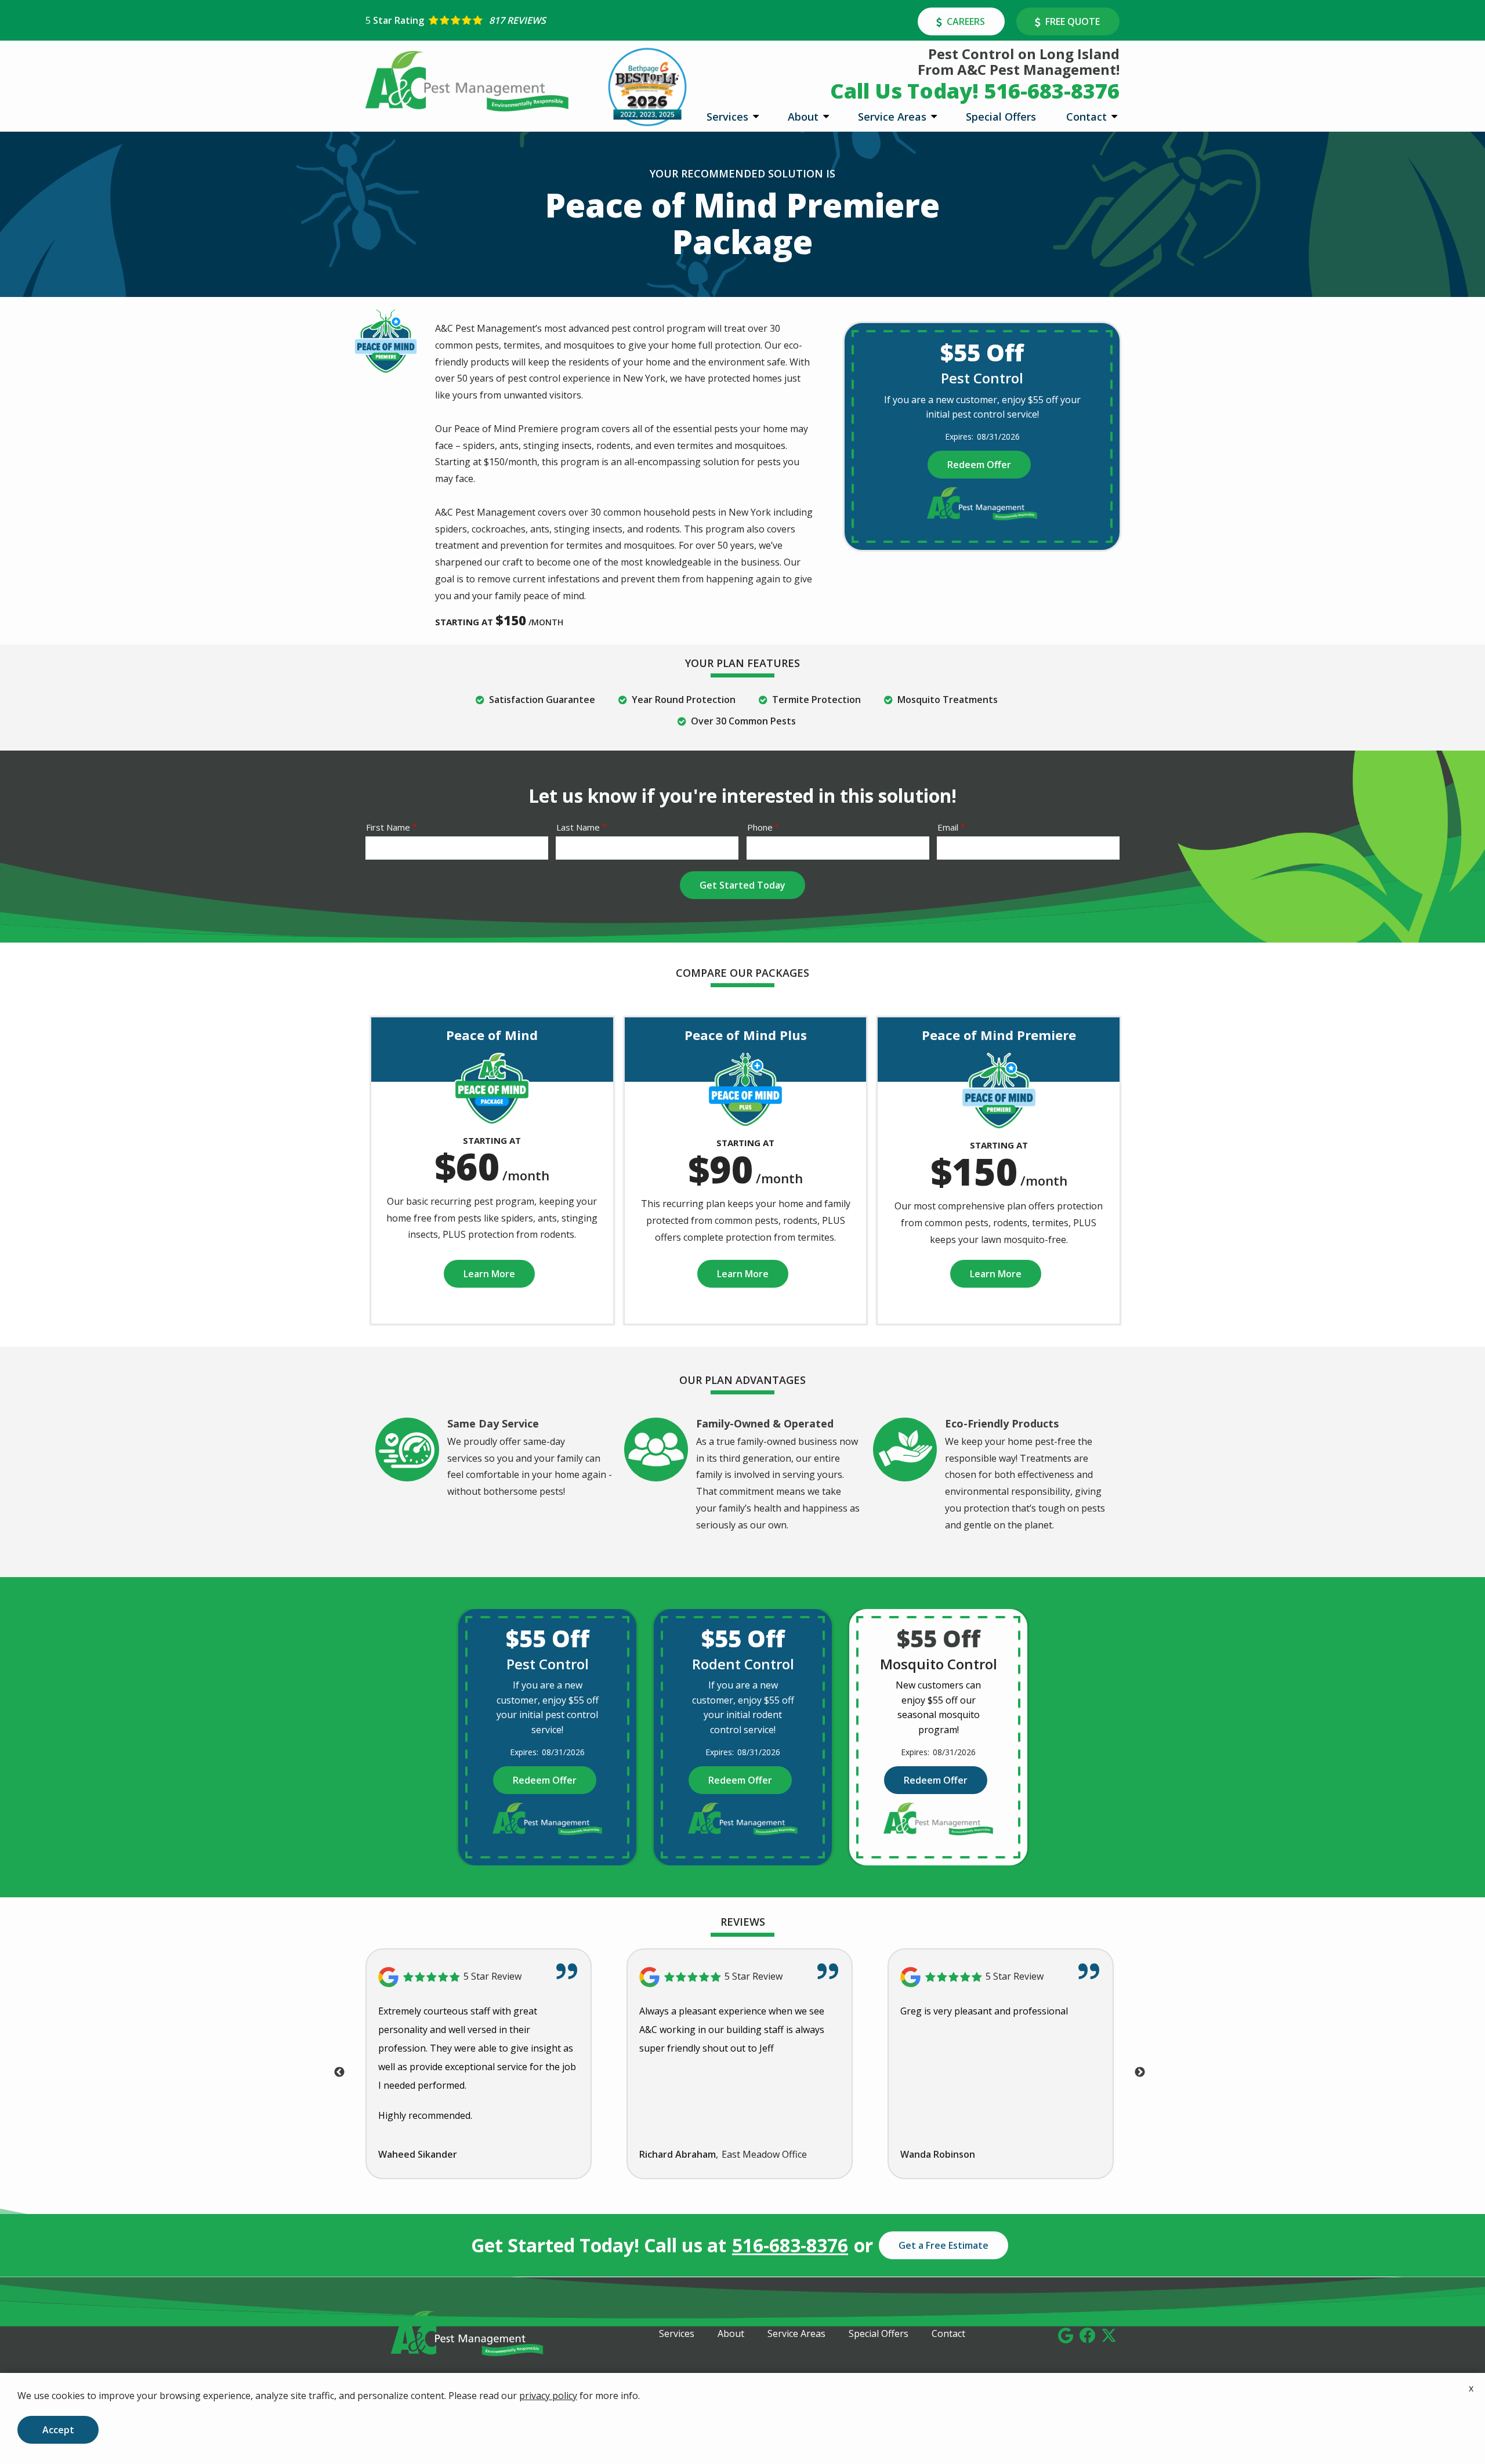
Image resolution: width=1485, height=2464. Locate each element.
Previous (339, 2072)
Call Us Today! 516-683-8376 (975, 91)
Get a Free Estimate (943, 2245)
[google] (1066, 2334)
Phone (760, 827)
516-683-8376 (790, 2245)
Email (948, 827)
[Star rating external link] (554, 20)
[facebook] (1087, 2334)
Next (1140, 2072)
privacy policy (548, 2396)
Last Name (578, 827)
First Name (388, 827)
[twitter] (1109, 2334)
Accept (58, 2430)
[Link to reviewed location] (479, 1977)
